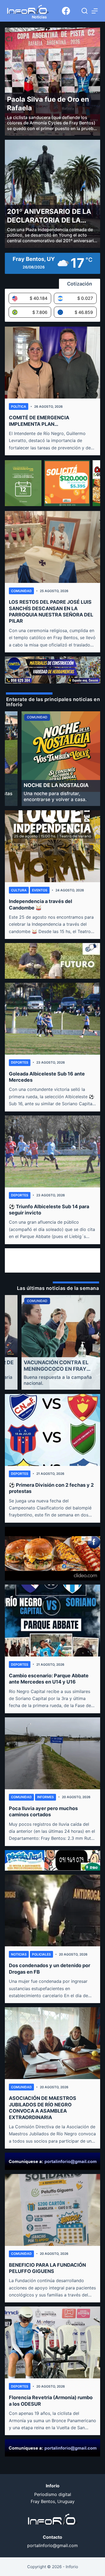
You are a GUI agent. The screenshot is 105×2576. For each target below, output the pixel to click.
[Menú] (95, 11)
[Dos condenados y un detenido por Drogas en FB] (53, 1911)
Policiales (41, 1954)
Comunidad (21, 591)
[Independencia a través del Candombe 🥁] (53, 846)
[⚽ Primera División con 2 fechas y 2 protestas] (53, 1430)
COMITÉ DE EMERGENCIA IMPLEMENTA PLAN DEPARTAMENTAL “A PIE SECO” (46, 421)
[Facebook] (66, 11)
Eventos (40, 890)
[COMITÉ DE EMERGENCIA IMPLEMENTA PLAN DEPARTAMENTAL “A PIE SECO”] (53, 363)
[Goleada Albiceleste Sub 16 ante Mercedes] (53, 1019)
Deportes (20, 1062)
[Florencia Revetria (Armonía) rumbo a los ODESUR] (53, 2342)
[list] (53, 759)
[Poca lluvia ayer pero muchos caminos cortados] (53, 1753)
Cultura (19, 890)
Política (19, 406)
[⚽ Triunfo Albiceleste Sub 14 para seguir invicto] (53, 1151)
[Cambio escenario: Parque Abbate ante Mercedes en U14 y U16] (53, 1621)
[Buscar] (85, 11)
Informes (45, 1797)
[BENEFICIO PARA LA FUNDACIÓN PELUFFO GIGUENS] (53, 2210)
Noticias (19, 1954)
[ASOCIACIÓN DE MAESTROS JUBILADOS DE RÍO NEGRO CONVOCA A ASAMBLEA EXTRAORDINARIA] (53, 2043)
